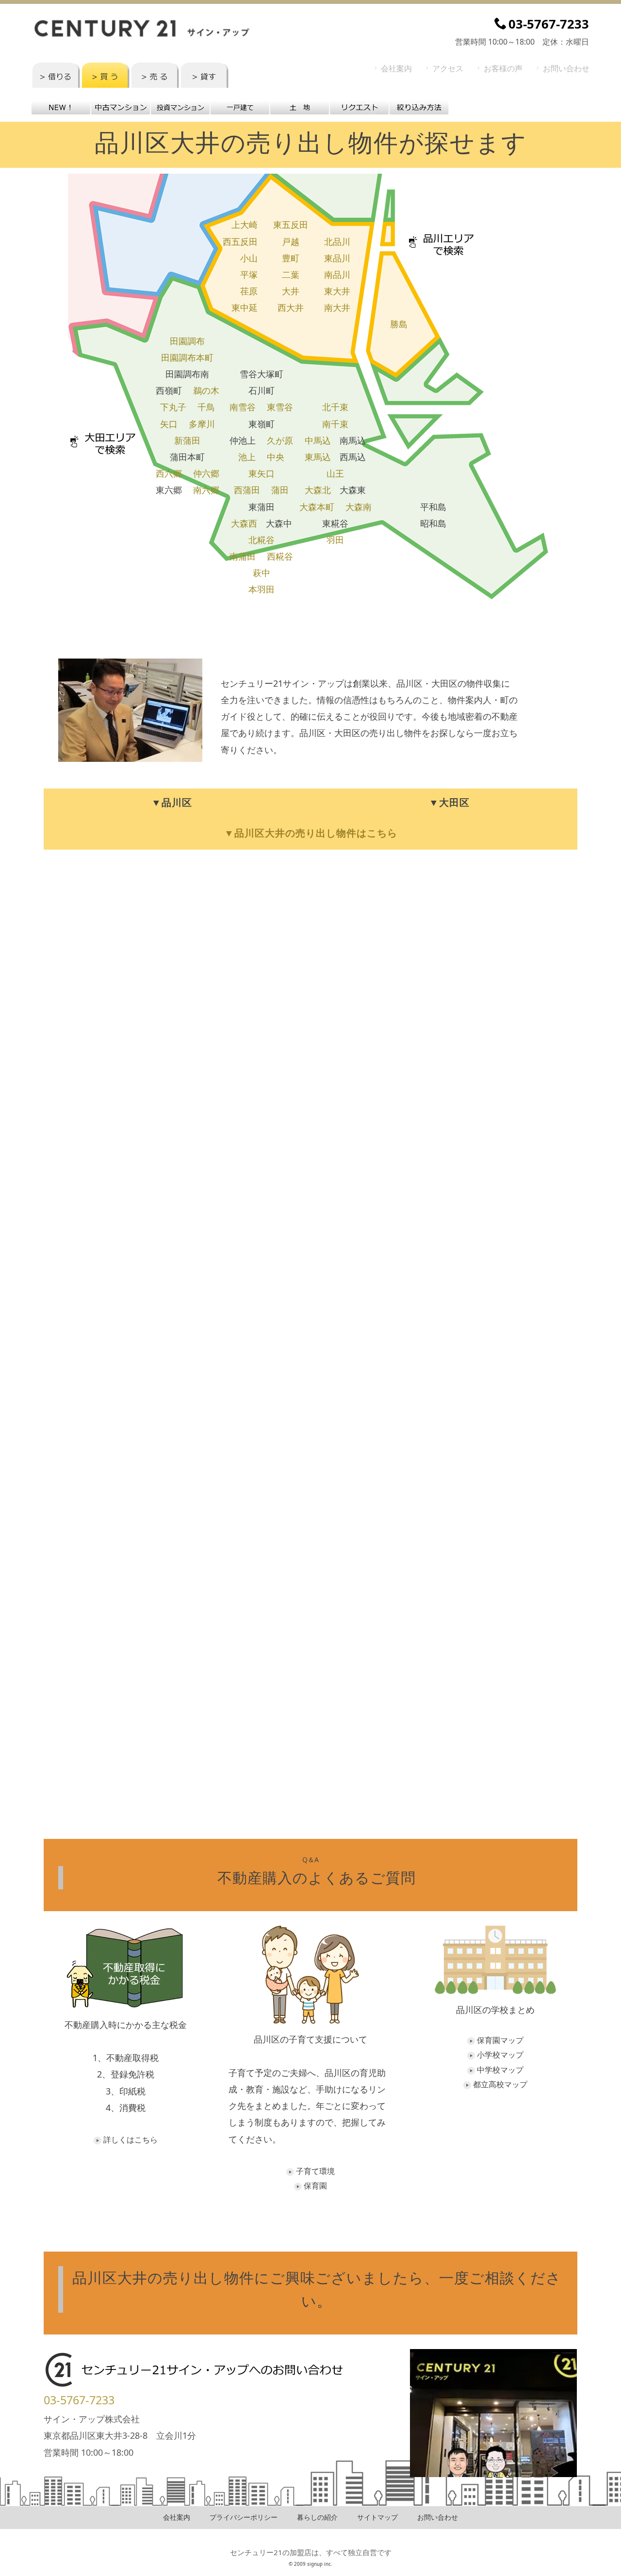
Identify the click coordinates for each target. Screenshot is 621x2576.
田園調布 (187, 341)
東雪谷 (280, 407)
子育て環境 (315, 2171)
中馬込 (318, 440)
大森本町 (317, 507)
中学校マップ (500, 2070)
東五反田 (291, 225)
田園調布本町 (187, 357)
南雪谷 (243, 407)
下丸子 (173, 407)
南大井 (337, 307)
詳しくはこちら (131, 2140)
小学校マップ (500, 2055)
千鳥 (206, 407)
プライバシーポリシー (244, 2517)
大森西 (244, 523)
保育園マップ (500, 2040)
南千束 (335, 424)
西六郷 (169, 473)
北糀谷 (261, 540)
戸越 (291, 241)
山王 (335, 473)
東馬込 (318, 457)
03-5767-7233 (79, 2400)
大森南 (359, 507)
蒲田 (280, 490)
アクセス (448, 68)
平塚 (249, 274)
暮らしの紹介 (317, 2517)
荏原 (249, 291)
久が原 (280, 440)
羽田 (335, 540)
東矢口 (261, 473)
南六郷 (206, 490)
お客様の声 (503, 68)
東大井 (337, 291)
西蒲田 (247, 490)
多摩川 (202, 424)
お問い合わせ (566, 68)
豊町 (291, 258)
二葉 (291, 274)
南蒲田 (243, 556)
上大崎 (245, 225)
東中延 (245, 307)
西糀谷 (280, 556)
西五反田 (240, 241)
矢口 (169, 424)
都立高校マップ (500, 2084)
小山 (249, 258)
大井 (291, 291)
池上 (247, 457)
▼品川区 (172, 802)
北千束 (335, 407)
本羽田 (261, 589)
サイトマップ (377, 2517)
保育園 (315, 2186)
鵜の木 (206, 390)
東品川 (337, 258)
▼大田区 (449, 802)
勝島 (399, 324)
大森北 (318, 490)
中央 (276, 457)
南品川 (337, 274)
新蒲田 (187, 440)
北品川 (337, 241)
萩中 (261, 573)
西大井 (291, 307)
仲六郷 (206, 473)
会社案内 (396, 68)
